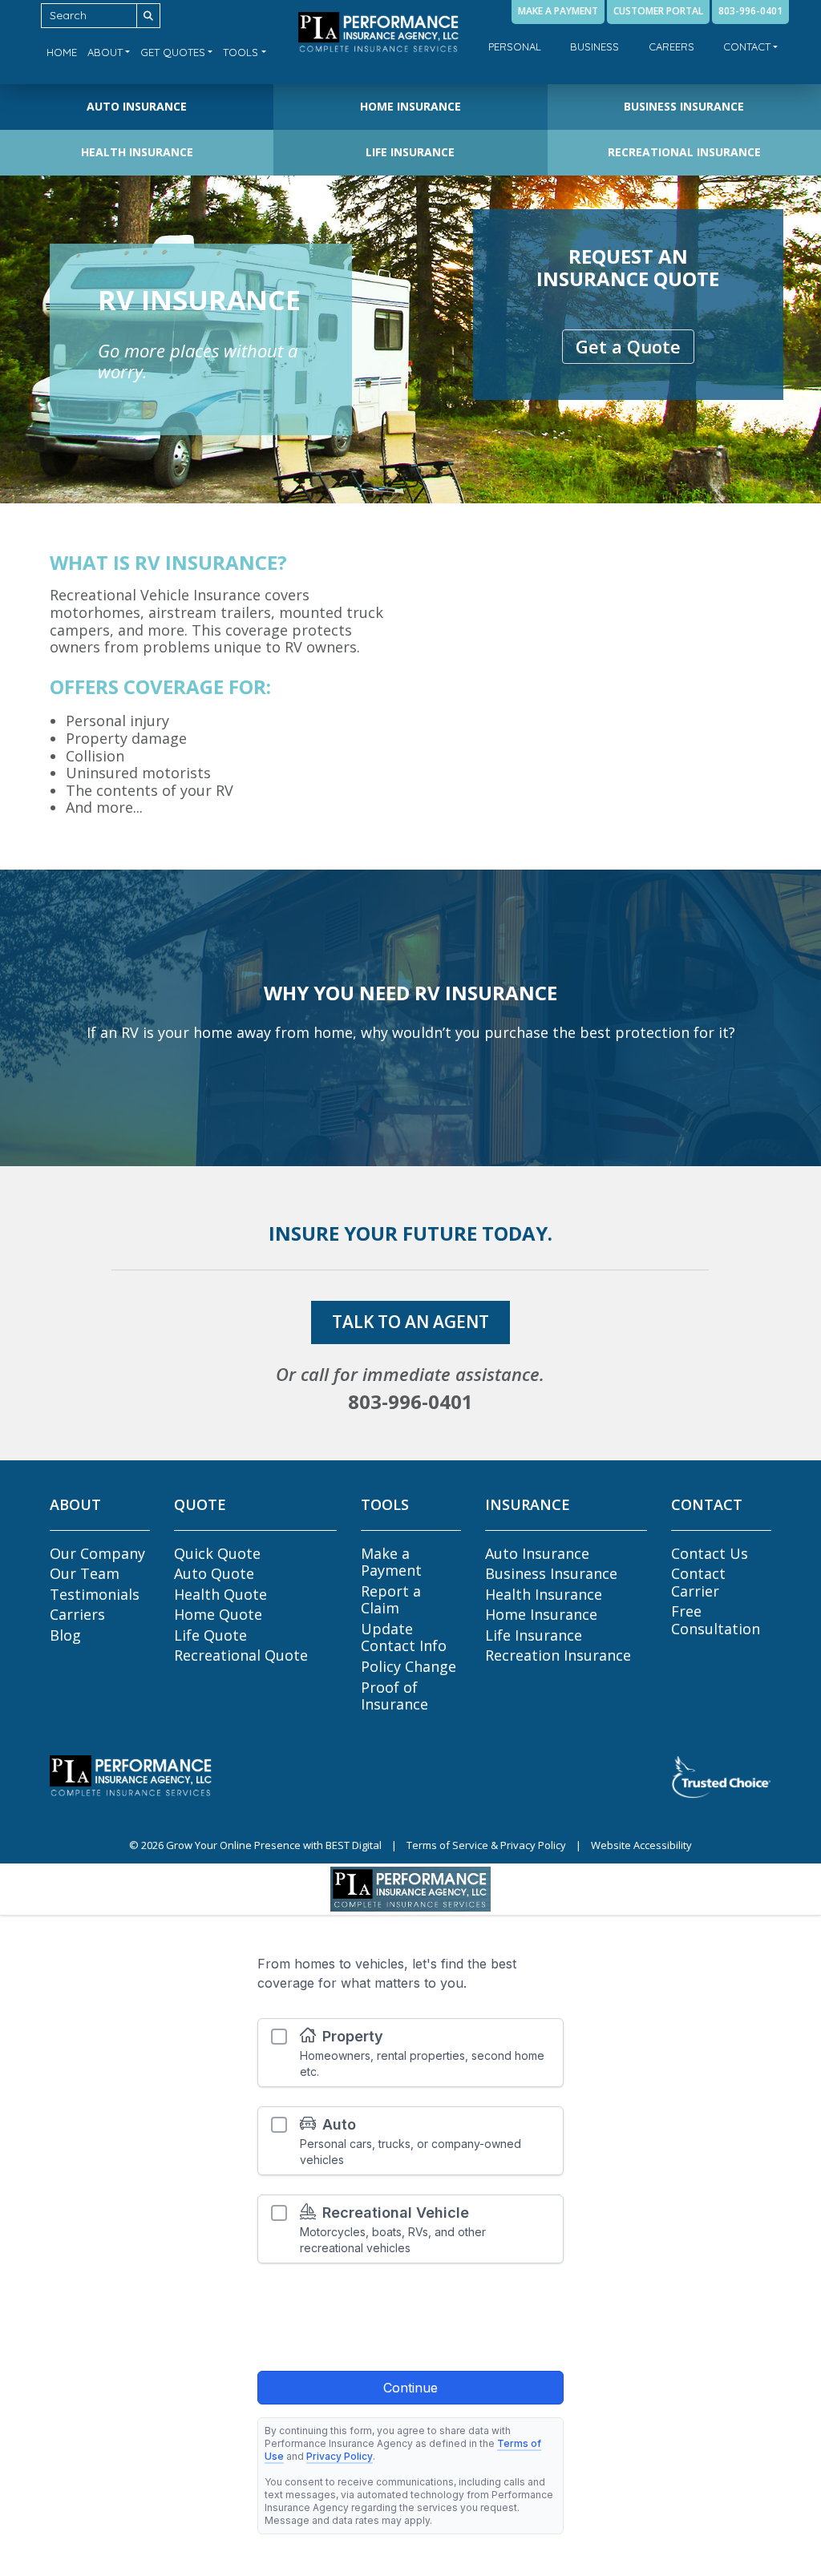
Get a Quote (628, 346)
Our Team (85, 1573)
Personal (515, 46)
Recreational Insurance (684, 152)
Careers (671, 46)
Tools (241, 52)
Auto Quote (214, 1573)
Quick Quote (217, 1553)
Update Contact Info (404, 1637)
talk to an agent (410, 1322)
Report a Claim (391, 1600)
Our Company (97, 1553)
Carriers (77, 1614)
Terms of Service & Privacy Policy (486, 1845)
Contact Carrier (698, 1582)
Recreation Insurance (558, 1655)
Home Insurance (410, 106)
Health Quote (220, 1594)
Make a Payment (391, 1562)
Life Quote (210, 1635)
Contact (747, 46)
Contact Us (710, 1553)
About (105, 52)
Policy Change (408, 1666)
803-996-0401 (410, 1401)
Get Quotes (173, 52)
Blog (65, 1635)
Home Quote (218, 1614)
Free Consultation (716, 1620)
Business (595, 46)
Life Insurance (410, 152)
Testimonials (95, 1594)
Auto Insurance (137, 106)
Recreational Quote (241, 1655)
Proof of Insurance (394, 1696)
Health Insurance (137, 152)
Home (62, 52)
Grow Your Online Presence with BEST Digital (275, 1845)
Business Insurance (684, 106)
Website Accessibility (641, 1845)
